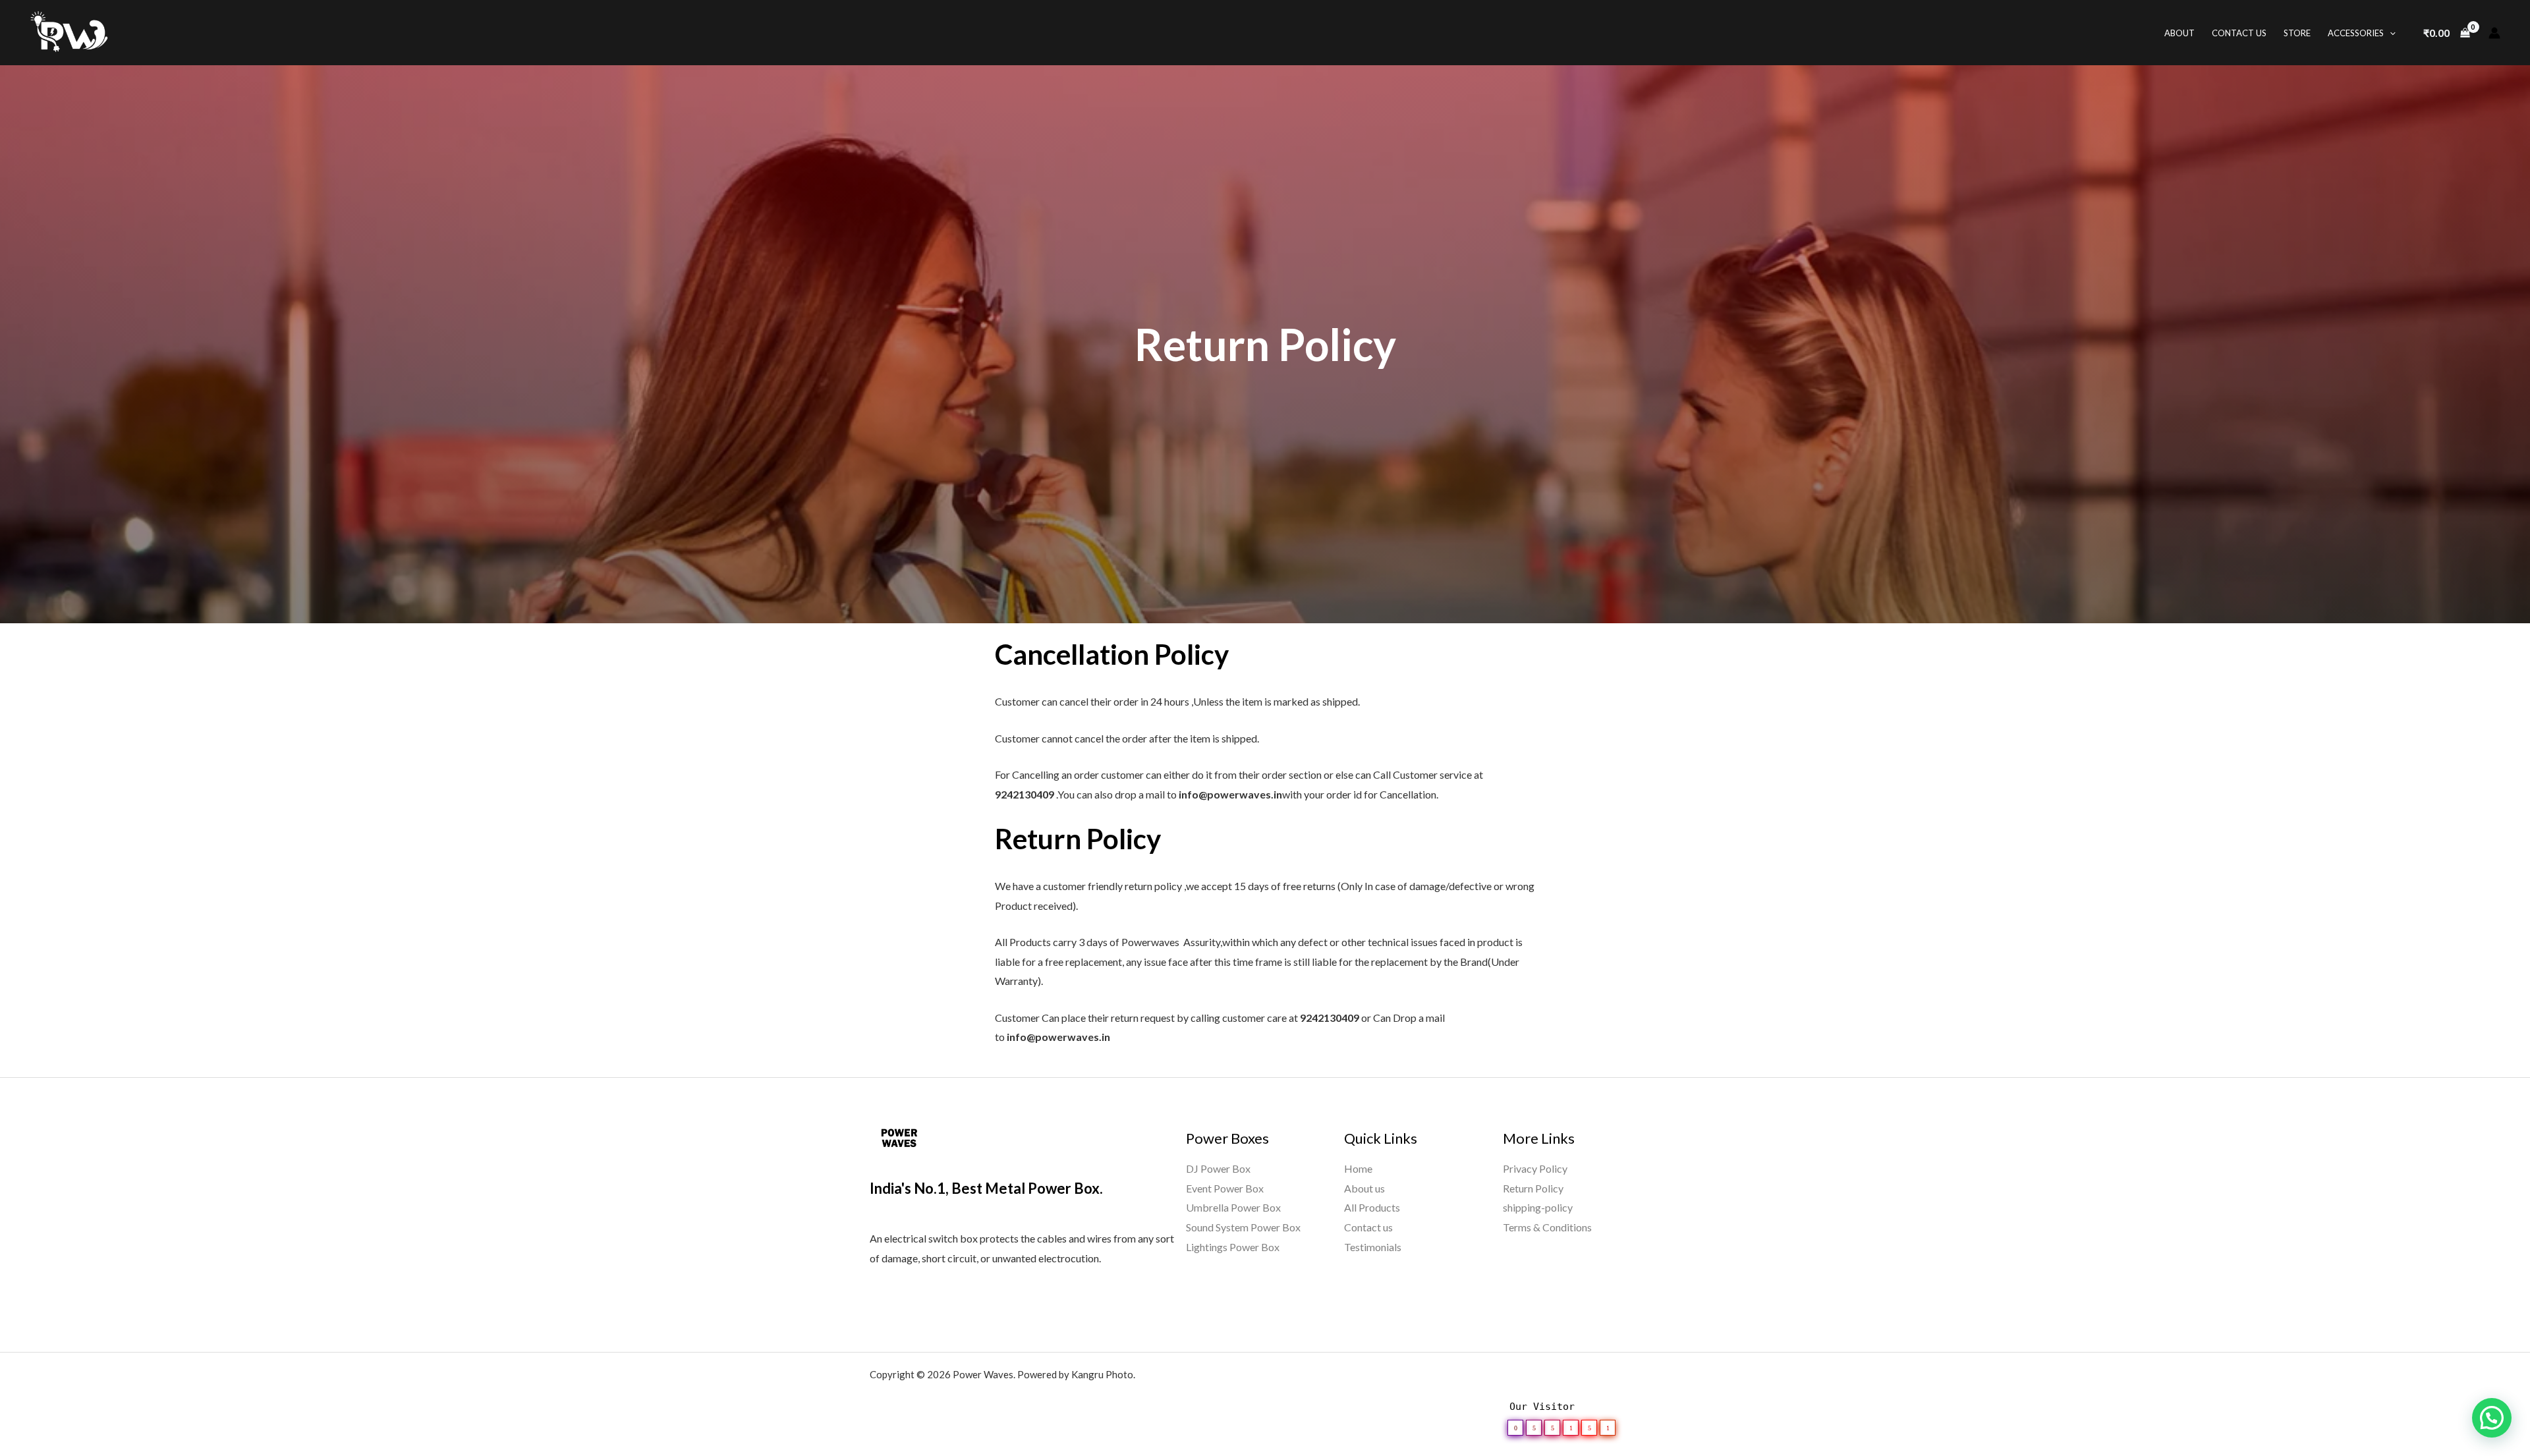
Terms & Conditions (1547, 1227)
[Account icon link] (2494, 33)
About (2179, 33)
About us (1364, 1188)
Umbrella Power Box (1233, 1207)
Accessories (2356, 33)
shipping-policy (1538, 1207)
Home (1358, 1168)
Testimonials (1373, 1247)
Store (2297, 33)
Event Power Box (1225, 1188)
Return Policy (1533, 1188)
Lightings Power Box (1233, 1247)
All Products (1372, 1207)
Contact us (1368, 1227)
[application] (2390, 33)
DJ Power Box (1218, 1168)
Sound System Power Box (1243, 1227)
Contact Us (2239, 33)
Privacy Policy (1535, 1168)
